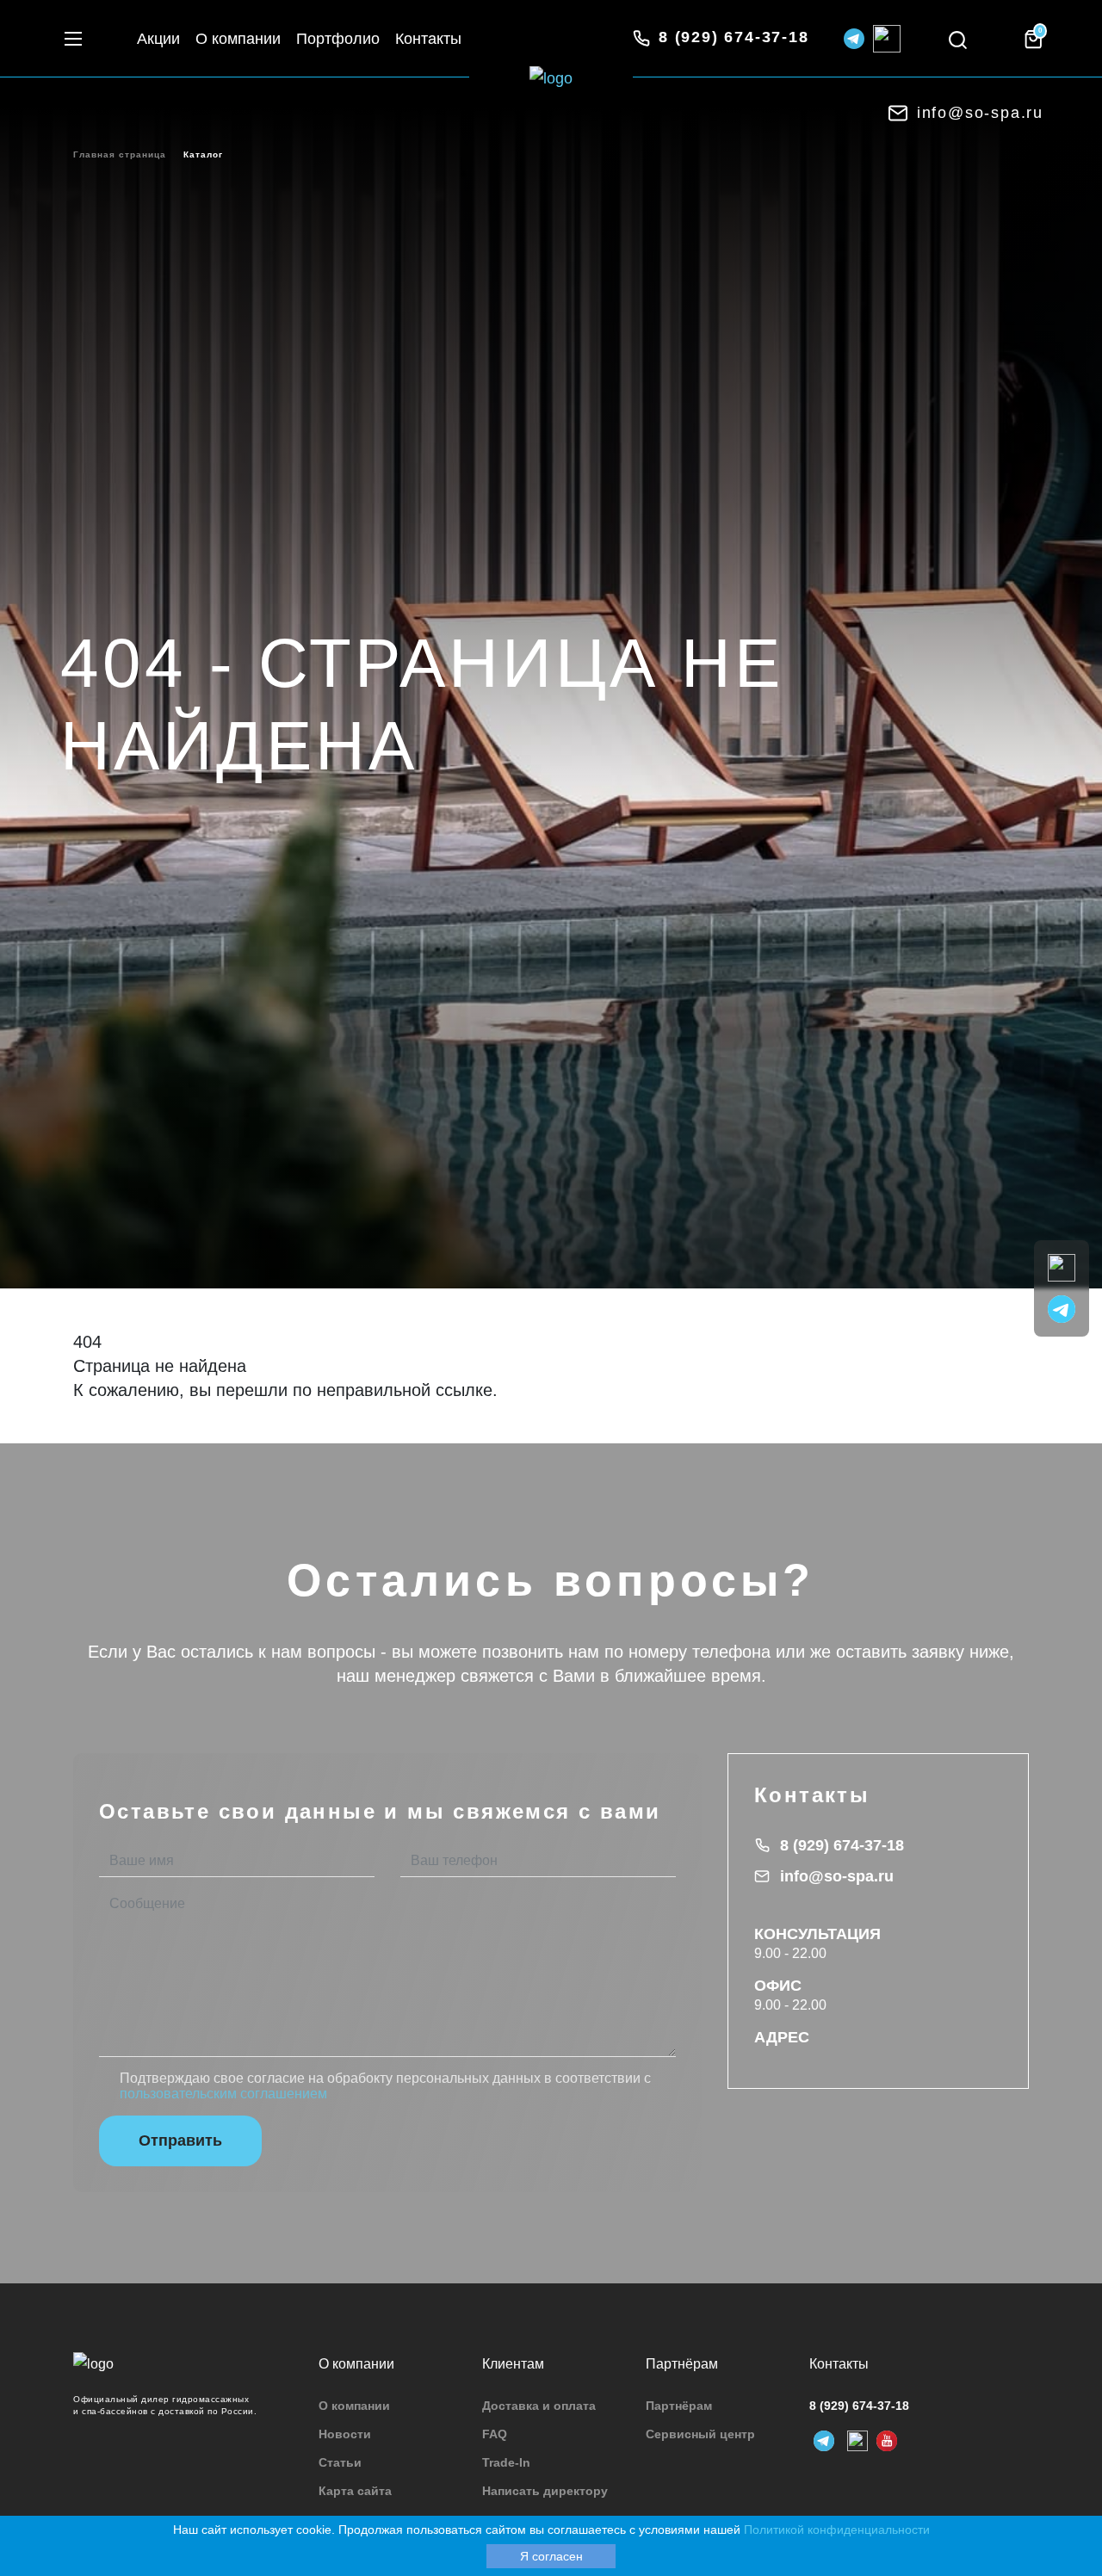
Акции (158, 39)
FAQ (495, 2434)
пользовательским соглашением (223, 2094)
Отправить (180, 2140)
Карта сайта (355, 2491)
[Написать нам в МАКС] (1062, 1266)
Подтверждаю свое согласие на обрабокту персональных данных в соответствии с (385, 2086)
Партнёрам (679, 2406)
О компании (238, 39)
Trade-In (506, 2462)
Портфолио (338, 39)
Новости (345, 2434)
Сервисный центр (700, 2434)
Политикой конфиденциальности (837, 2530)
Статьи (340, 2462)
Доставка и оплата (539, 2406)
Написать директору (545, 2491)
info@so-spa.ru (837, 1876)
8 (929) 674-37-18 (842, 1845)
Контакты (428, 39)
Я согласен (551, 2556)
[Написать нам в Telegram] (1062, 1308)
